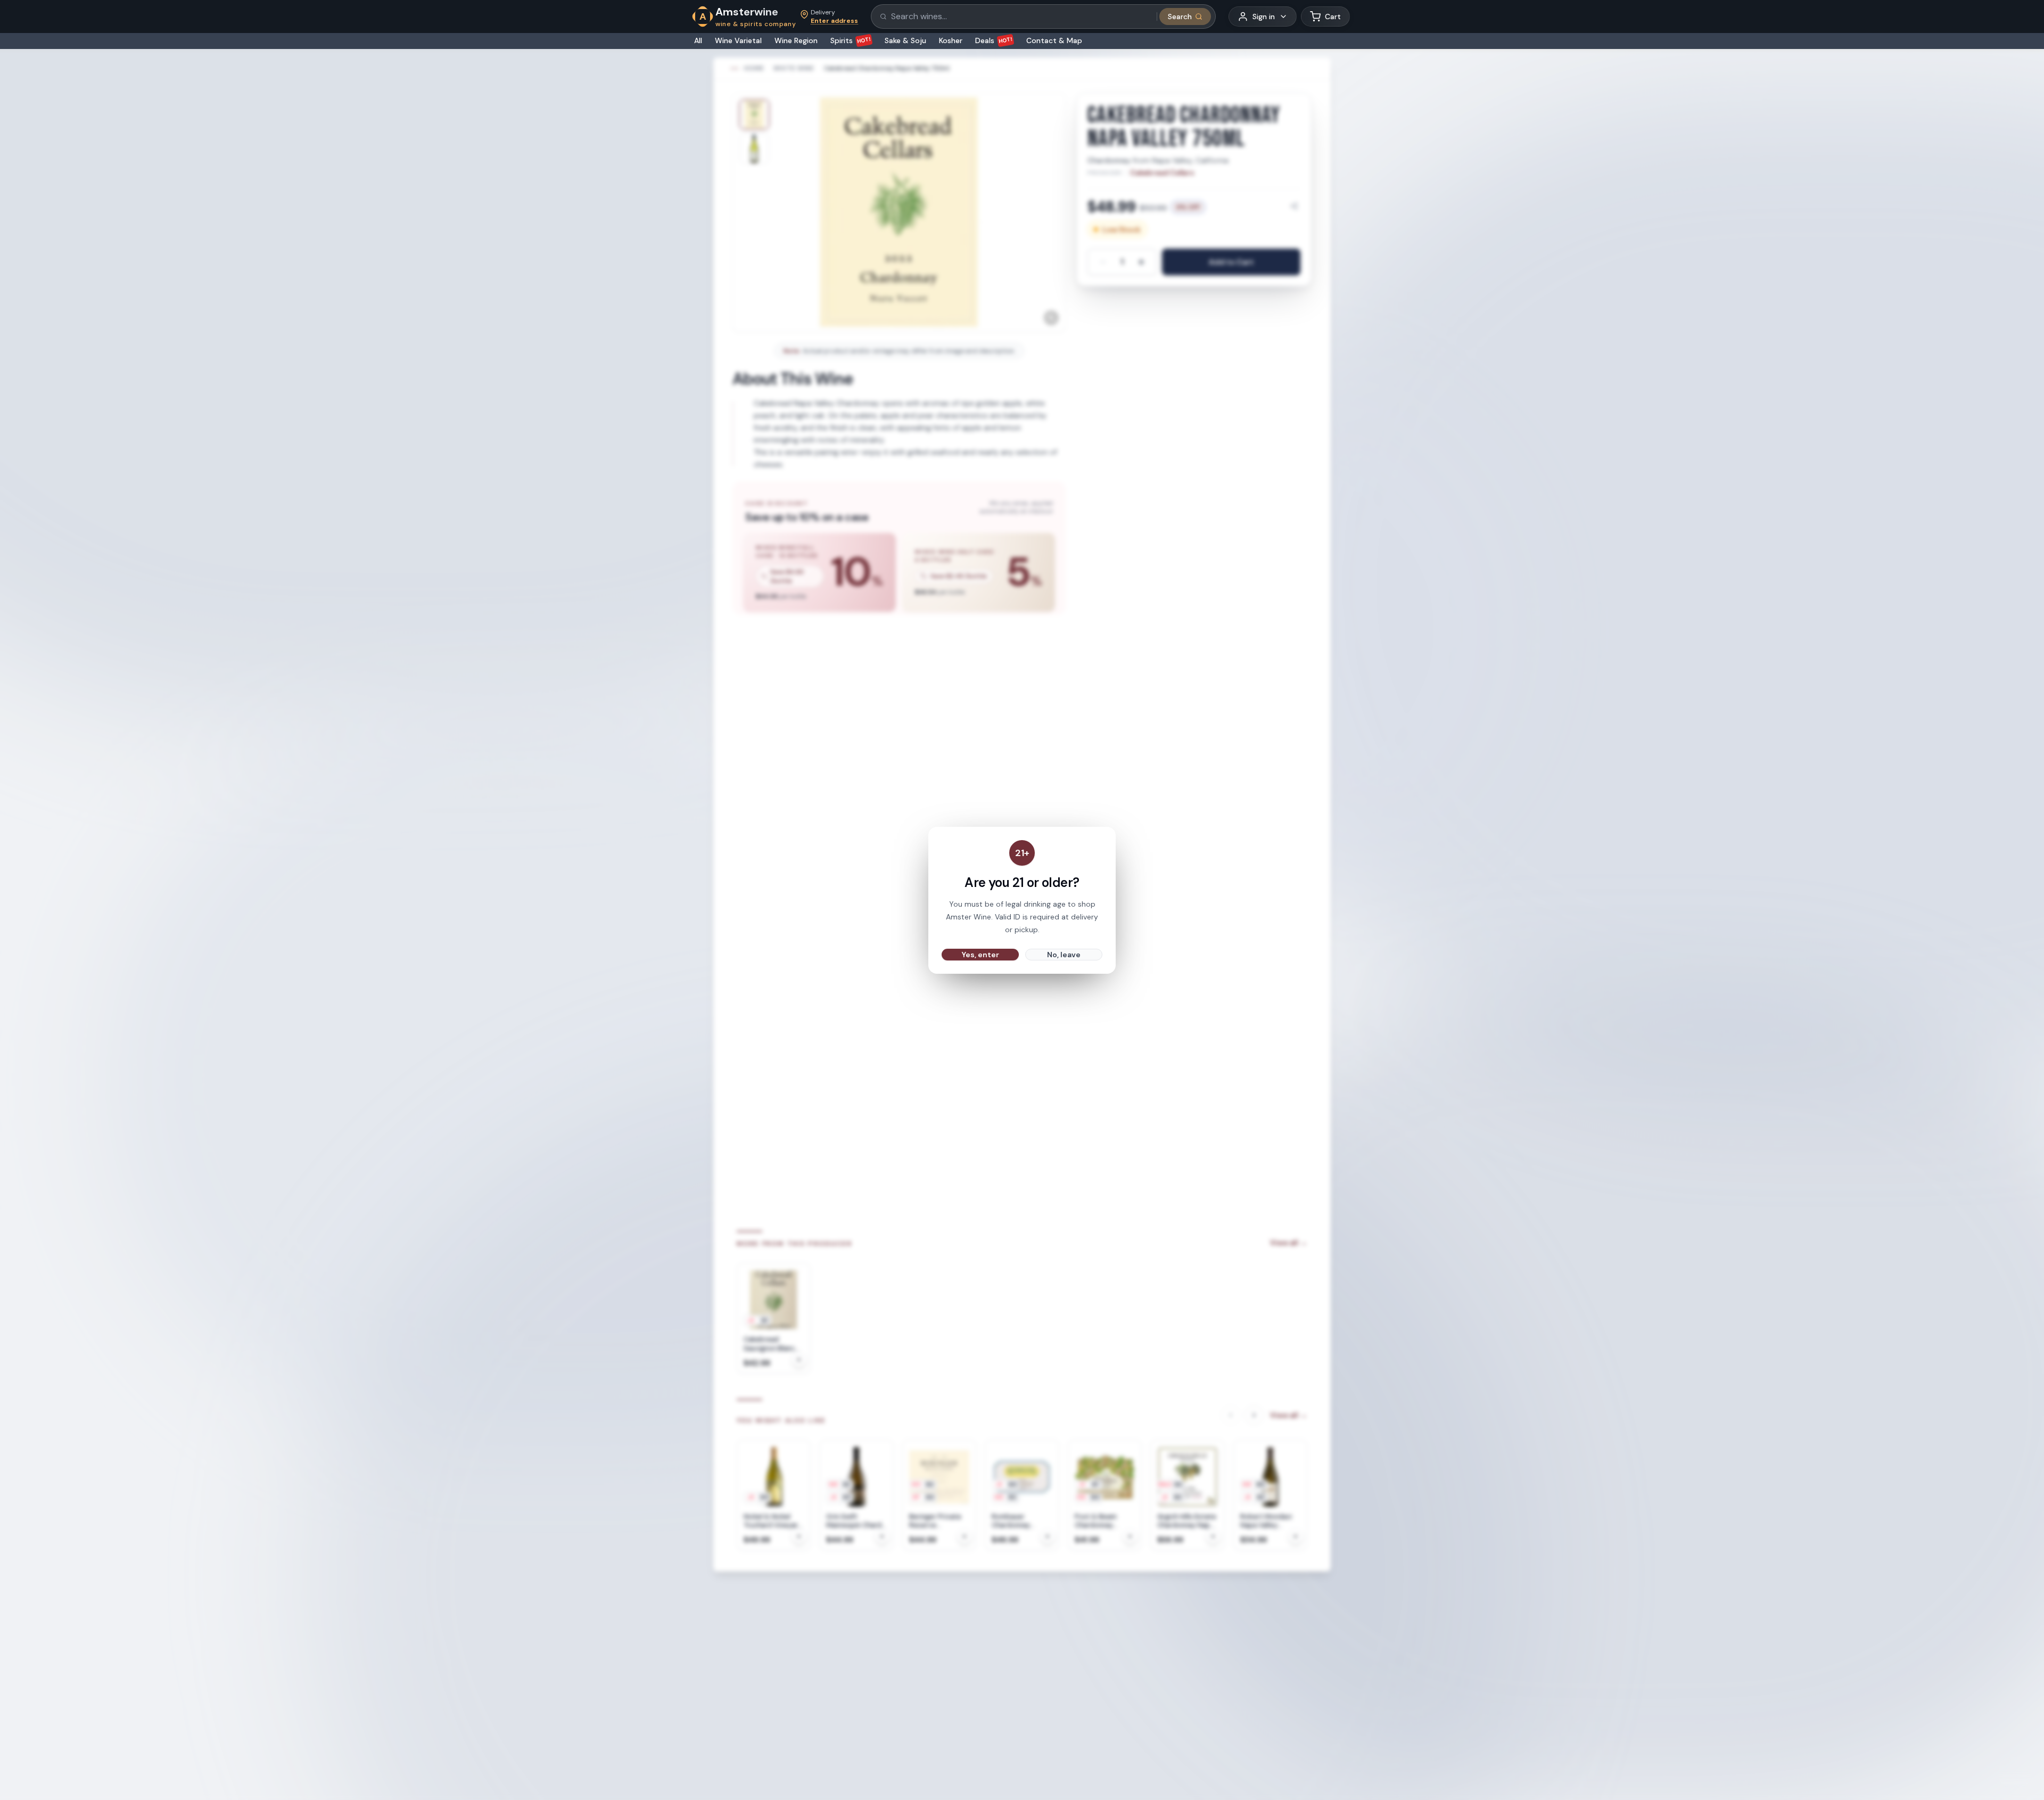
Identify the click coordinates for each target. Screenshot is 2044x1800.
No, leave (1064, 955)
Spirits (851, 40)
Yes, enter (980, 955)
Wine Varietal (738, 40)
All (698, 40)
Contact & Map (1054, 40)
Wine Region (796, 40)
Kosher (951, 40)
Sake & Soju (905, 40)
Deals (994, 40)
